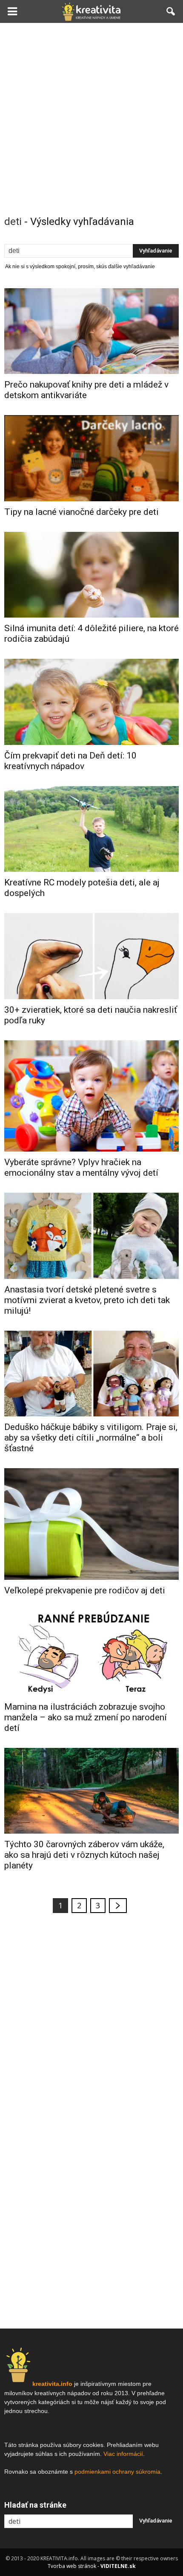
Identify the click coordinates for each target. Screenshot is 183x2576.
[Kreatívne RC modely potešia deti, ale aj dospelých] (91, 829)
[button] (171, 11)
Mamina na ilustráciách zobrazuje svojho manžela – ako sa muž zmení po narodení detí (86, 1717)
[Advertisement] (91, 118)
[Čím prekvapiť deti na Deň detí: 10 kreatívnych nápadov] (91, 702)
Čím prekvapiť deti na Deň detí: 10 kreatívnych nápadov (70, 761)
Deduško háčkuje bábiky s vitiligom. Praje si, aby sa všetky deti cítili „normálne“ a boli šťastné (91, 1438)
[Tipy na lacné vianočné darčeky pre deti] (91, 458)
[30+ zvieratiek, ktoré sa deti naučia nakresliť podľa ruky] (91, 956)
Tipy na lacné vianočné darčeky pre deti (81, 512)
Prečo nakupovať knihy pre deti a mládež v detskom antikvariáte (86, 390)
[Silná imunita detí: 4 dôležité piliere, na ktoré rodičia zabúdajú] (91, 575)
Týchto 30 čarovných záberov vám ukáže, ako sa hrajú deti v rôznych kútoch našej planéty (84, 1855)
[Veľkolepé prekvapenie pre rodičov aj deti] (91, 1524)
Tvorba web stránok (72, 2566)
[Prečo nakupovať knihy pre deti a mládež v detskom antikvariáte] (91, 331)
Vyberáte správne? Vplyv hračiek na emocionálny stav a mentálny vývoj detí (81, 1167)
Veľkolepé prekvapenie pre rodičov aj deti (85, 1590)
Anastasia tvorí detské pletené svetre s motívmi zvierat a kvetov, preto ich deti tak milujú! (87, 1300)
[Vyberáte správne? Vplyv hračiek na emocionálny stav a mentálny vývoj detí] (91, 1096)
